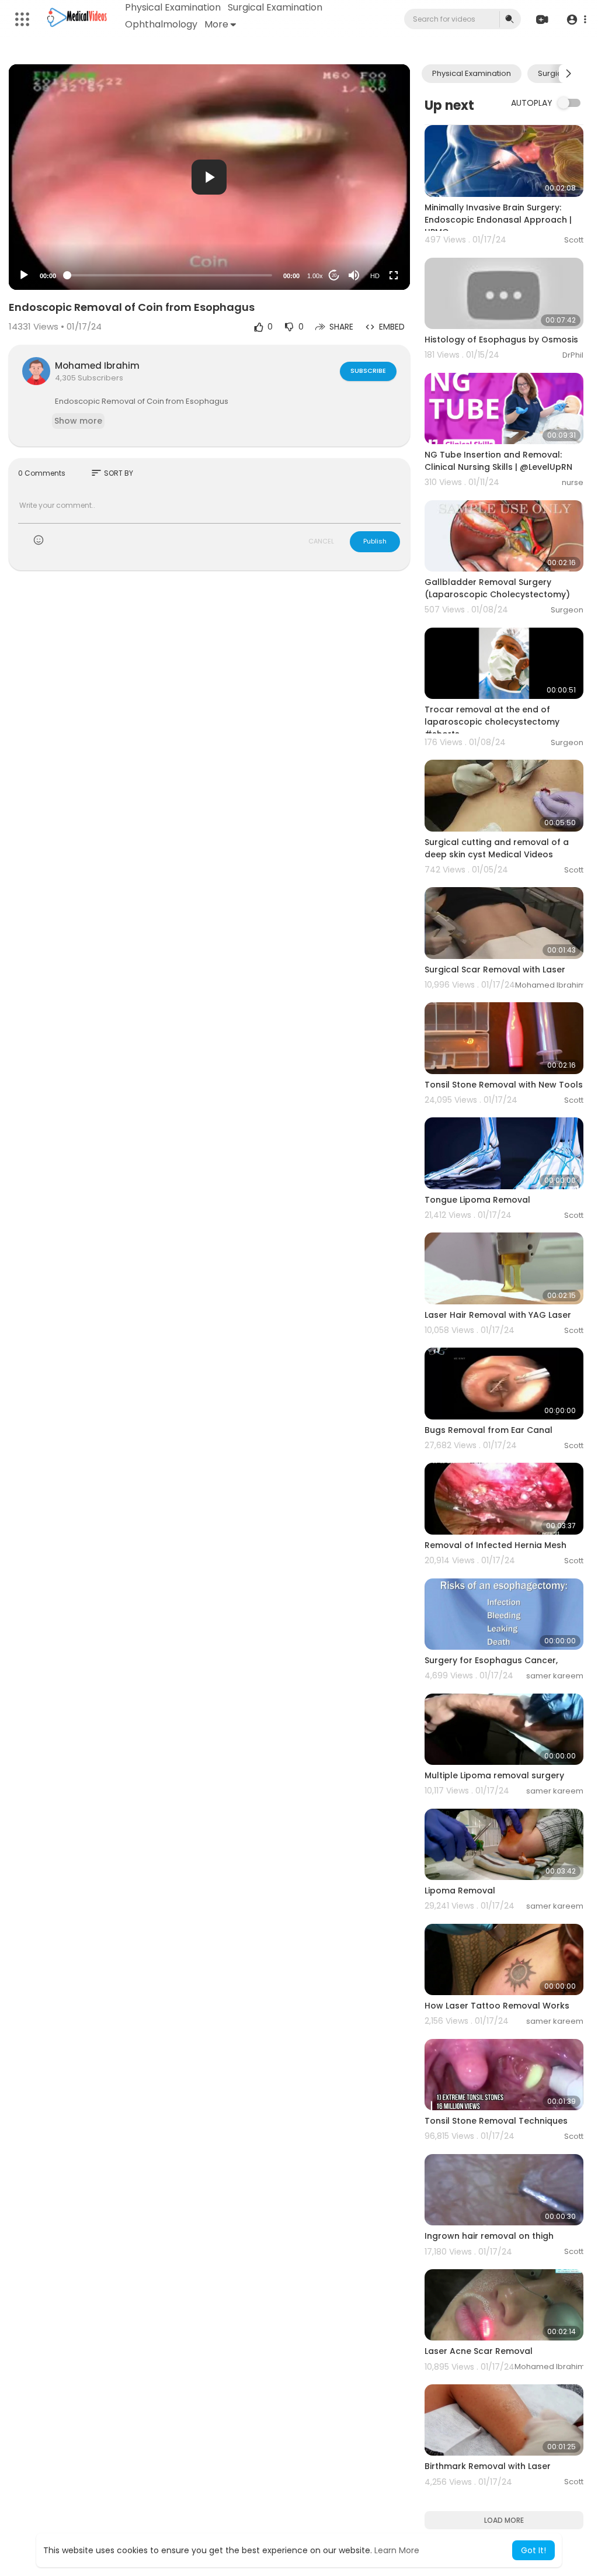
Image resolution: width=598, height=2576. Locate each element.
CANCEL (321, 541)
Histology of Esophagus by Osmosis (501, 340)
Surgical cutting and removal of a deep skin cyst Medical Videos (497, 848)
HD (375, 276)
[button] (576, 20)
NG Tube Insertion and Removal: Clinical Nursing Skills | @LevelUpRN (498, 461)
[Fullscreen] (394, 275)
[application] (209, 177)
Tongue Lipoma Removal (477, 1200)
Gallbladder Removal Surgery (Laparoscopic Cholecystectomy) (497, 588)
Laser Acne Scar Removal (479, 2351)
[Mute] (354, 275)
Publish (375, 541)
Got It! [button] (533, 2550)
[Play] (24, 275)
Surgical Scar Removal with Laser (495, 970)
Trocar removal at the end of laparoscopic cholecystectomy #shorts (492, 722)
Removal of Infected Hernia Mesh (496, 1545)
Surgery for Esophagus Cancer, (491, 1660)
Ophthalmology (161, 24)
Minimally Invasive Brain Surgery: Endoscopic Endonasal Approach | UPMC (498, 220)
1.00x (315, 276)
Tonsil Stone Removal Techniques (496, 2121)
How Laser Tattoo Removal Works (497, 2006)
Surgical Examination (275, 7)
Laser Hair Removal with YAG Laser (498, 1315)
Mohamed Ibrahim (97, 366)
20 (334, 276)
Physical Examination (173, 7)
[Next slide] (568, 74)
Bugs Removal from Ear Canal (489, 1430)
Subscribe (368, 371)
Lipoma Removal (460, 1891)
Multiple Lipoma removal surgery (494, 1775)
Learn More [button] (397, 2550)
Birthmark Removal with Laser (488, 2466)
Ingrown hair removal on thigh (489, 2236)
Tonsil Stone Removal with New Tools (504, 1085)
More (216, 24)
